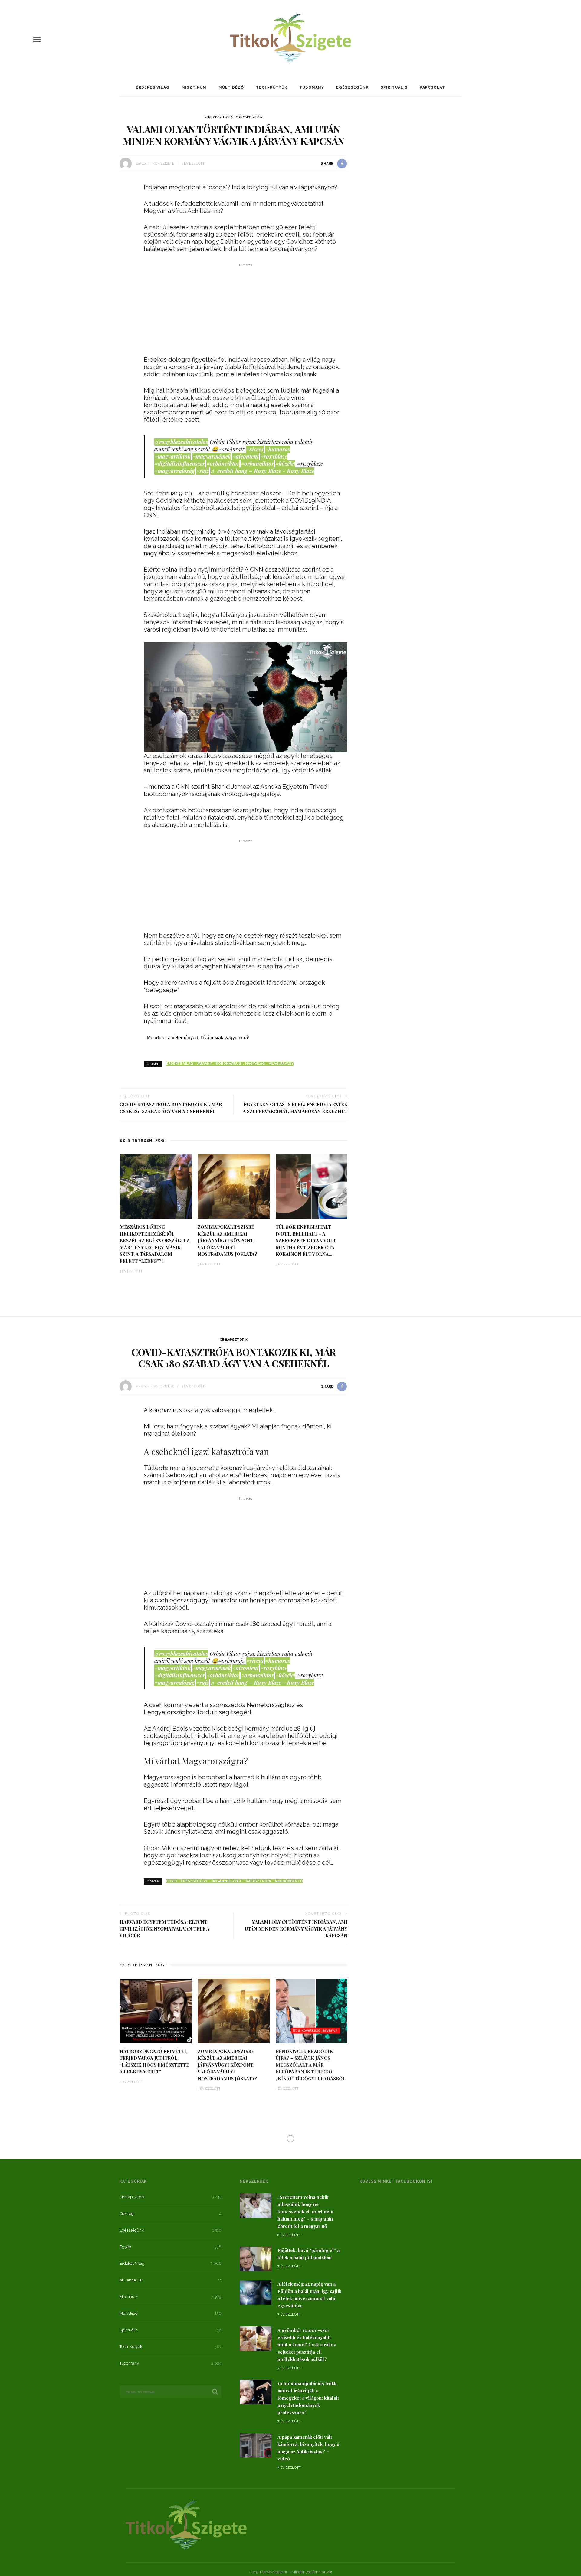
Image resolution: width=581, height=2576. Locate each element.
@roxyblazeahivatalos (181, 442)
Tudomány (312, 87)
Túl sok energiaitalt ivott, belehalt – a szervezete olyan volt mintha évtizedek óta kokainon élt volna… (306, 1240)
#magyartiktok (172, 456)
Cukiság (127, 2214)
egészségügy (194, 1881)
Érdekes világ (153, 87)
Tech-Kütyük (272, 87)
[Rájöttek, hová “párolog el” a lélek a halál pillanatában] (256, 2258)
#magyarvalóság (174, 471)
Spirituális (394, 87)
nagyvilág (255, 1064)
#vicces (255, 449)
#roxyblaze (274, 456)
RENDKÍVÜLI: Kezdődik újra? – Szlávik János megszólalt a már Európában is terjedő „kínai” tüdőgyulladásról (311, 2065)
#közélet (285, 464)
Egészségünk (352, 87)
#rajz (202, 471)
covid (171, 1881)
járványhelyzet (226, 1881)
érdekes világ (180, 1064)
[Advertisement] (246, 311)
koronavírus (228, 1064)
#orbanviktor (257, 464)
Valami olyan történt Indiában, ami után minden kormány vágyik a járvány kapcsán (296, 1929)
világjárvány (281, 1064)
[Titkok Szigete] (186, 2525)
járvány (204, 1064)
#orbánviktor (223, 464)
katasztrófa (258, 1881)
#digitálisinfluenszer (180, 464)
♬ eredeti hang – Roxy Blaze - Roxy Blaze (262, 471)
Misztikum (194, 87)
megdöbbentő (289, 1881)
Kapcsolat (432, 87)
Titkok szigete (161, 163)
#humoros (278, 449)
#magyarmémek (212, 456)
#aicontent (246, 456)
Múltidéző (231, 87)
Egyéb (125, 2247)
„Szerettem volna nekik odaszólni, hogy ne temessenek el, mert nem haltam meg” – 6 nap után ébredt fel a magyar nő (305, 2212)
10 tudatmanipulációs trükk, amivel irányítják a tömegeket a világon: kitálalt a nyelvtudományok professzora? (308, 2398)
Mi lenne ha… (132, 2280)
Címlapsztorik (219, 117)
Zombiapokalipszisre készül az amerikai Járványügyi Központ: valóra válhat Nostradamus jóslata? (227, 1240)
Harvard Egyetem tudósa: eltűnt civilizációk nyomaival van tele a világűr (164, 1929)
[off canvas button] (37, 39)
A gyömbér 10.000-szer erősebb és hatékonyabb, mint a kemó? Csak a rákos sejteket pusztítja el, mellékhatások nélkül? (307, 2345)
